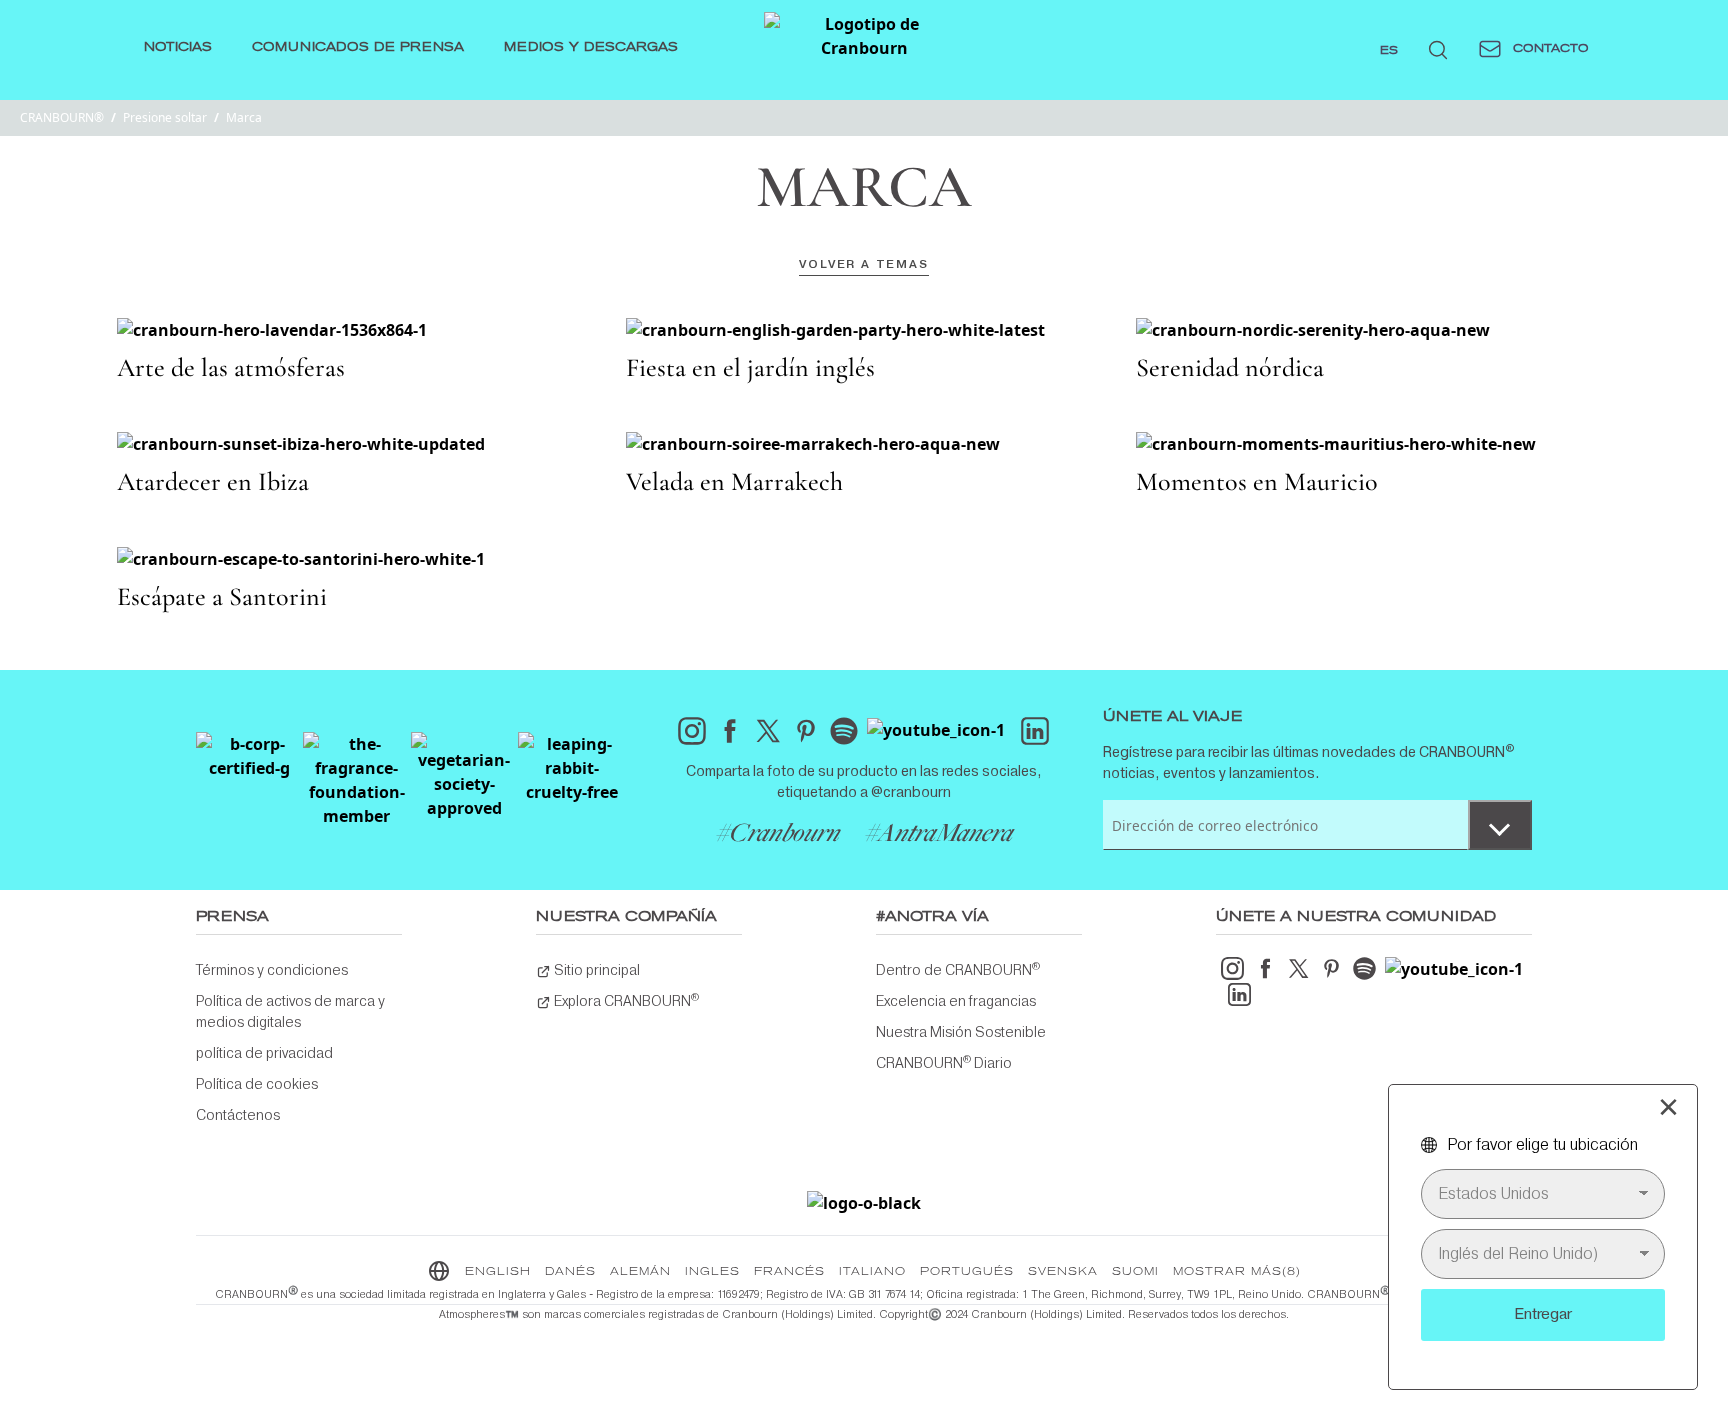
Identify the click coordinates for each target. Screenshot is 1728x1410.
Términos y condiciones (272, 970)
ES (1389, 51)
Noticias (178, 48)
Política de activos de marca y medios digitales (290, 1011)
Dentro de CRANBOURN (958, 969)
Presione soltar (165, 117)
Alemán (640, 1272)
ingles (712, 1272)
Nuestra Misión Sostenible (961, 1032)
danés (570, 1272)
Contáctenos (238, 1115)
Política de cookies (257, 1084)
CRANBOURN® (62, 117)
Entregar (1543, 1314)
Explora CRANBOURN (625, 1000)
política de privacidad (264, 1053)
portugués (967, 1272)
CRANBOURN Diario (944, 1062)
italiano (872, 1272)
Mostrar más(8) (1237, 1272)
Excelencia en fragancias (956, 1001)
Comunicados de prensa (358, 48)
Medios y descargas (591, 48)
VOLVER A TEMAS (863, 264)
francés (789, 1272)
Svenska (1063, 1272)
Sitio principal (595, 970)
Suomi (1135, 1272)
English (498, 1272)
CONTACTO (1549, 49)
